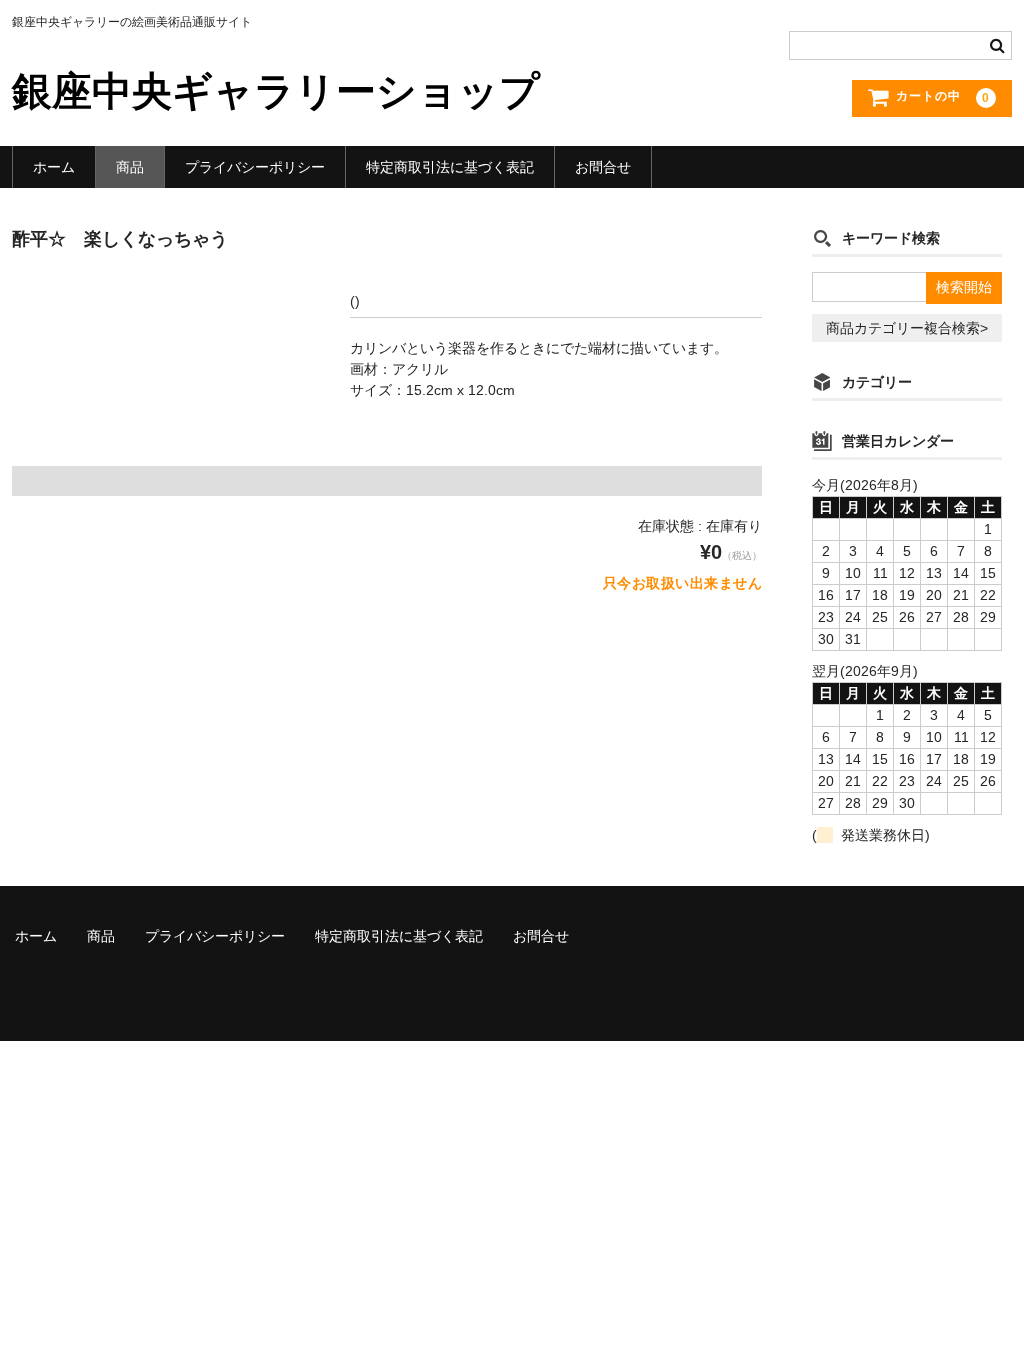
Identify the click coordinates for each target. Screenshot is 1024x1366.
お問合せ (603, 167)
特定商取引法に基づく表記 (450, 167)
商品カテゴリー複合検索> (907, 328)
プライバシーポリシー (255, 167)
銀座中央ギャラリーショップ (276, 91)
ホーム (54, 167)
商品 (130, 167)
